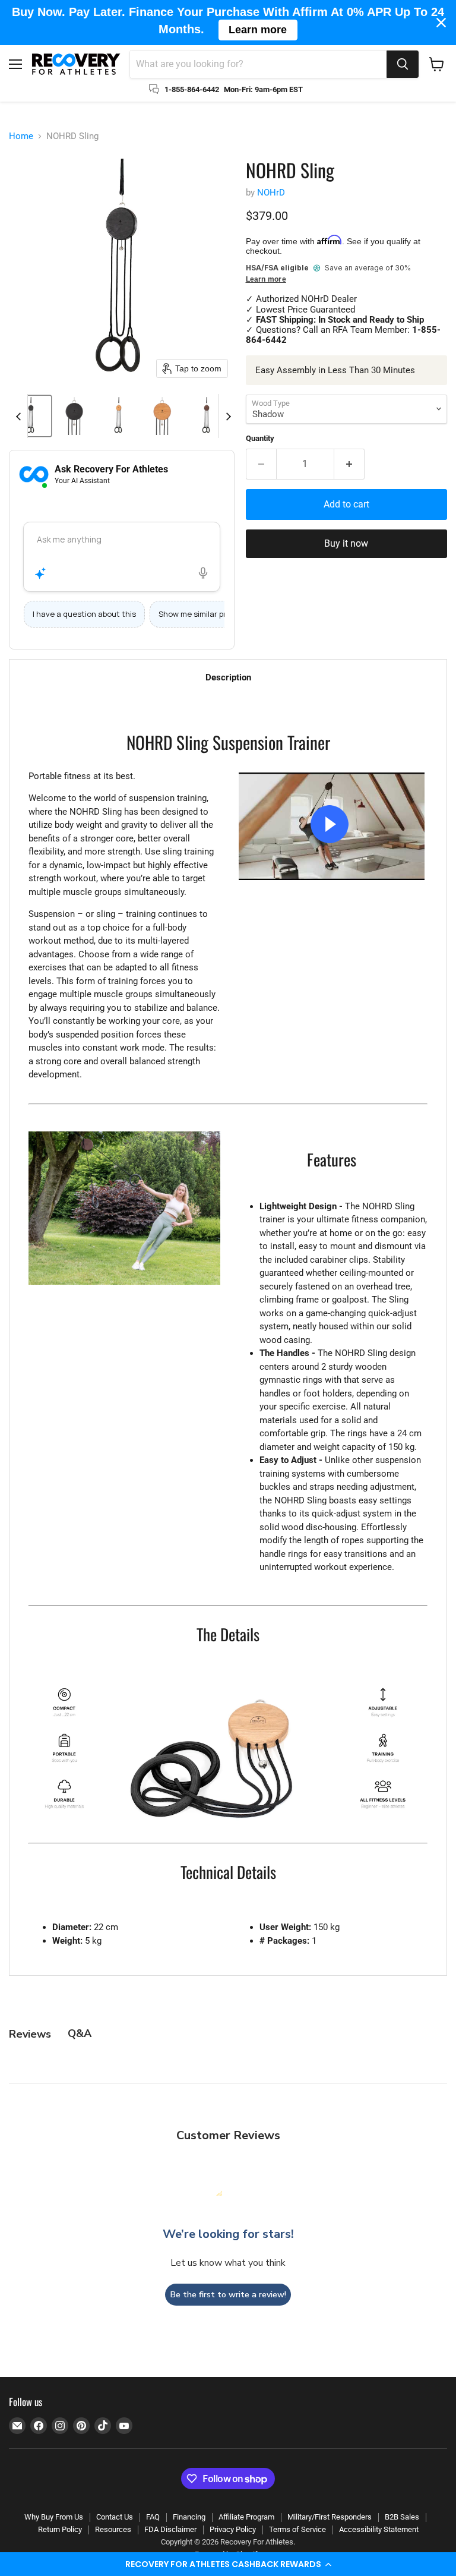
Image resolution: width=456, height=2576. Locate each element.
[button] (228, 2564)
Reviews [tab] (30, 2034)
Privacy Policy (233, 2529)
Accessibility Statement (379, 2529)
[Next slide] (228, 416)
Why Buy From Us (54, 2517)
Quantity (260, 438)
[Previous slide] (18, 416)
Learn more (266, 280)
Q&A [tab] (80, 2033)
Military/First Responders (330, 2517)
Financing (189, 2517)
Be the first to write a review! (228, 2295)
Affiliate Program (246, 2517)
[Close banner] (441, 23)
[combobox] (258, 64)
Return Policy (60, 2529)
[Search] (403, 64)
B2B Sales (402, 2517)
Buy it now (346, 543)
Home (21, 136)
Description (228, 677)
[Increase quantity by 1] (349, 464)
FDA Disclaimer (170, 2529)
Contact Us (115, 2517)
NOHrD (271, 193)
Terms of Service (297, 2529)
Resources (113, 2529)
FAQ (153, 2517)
